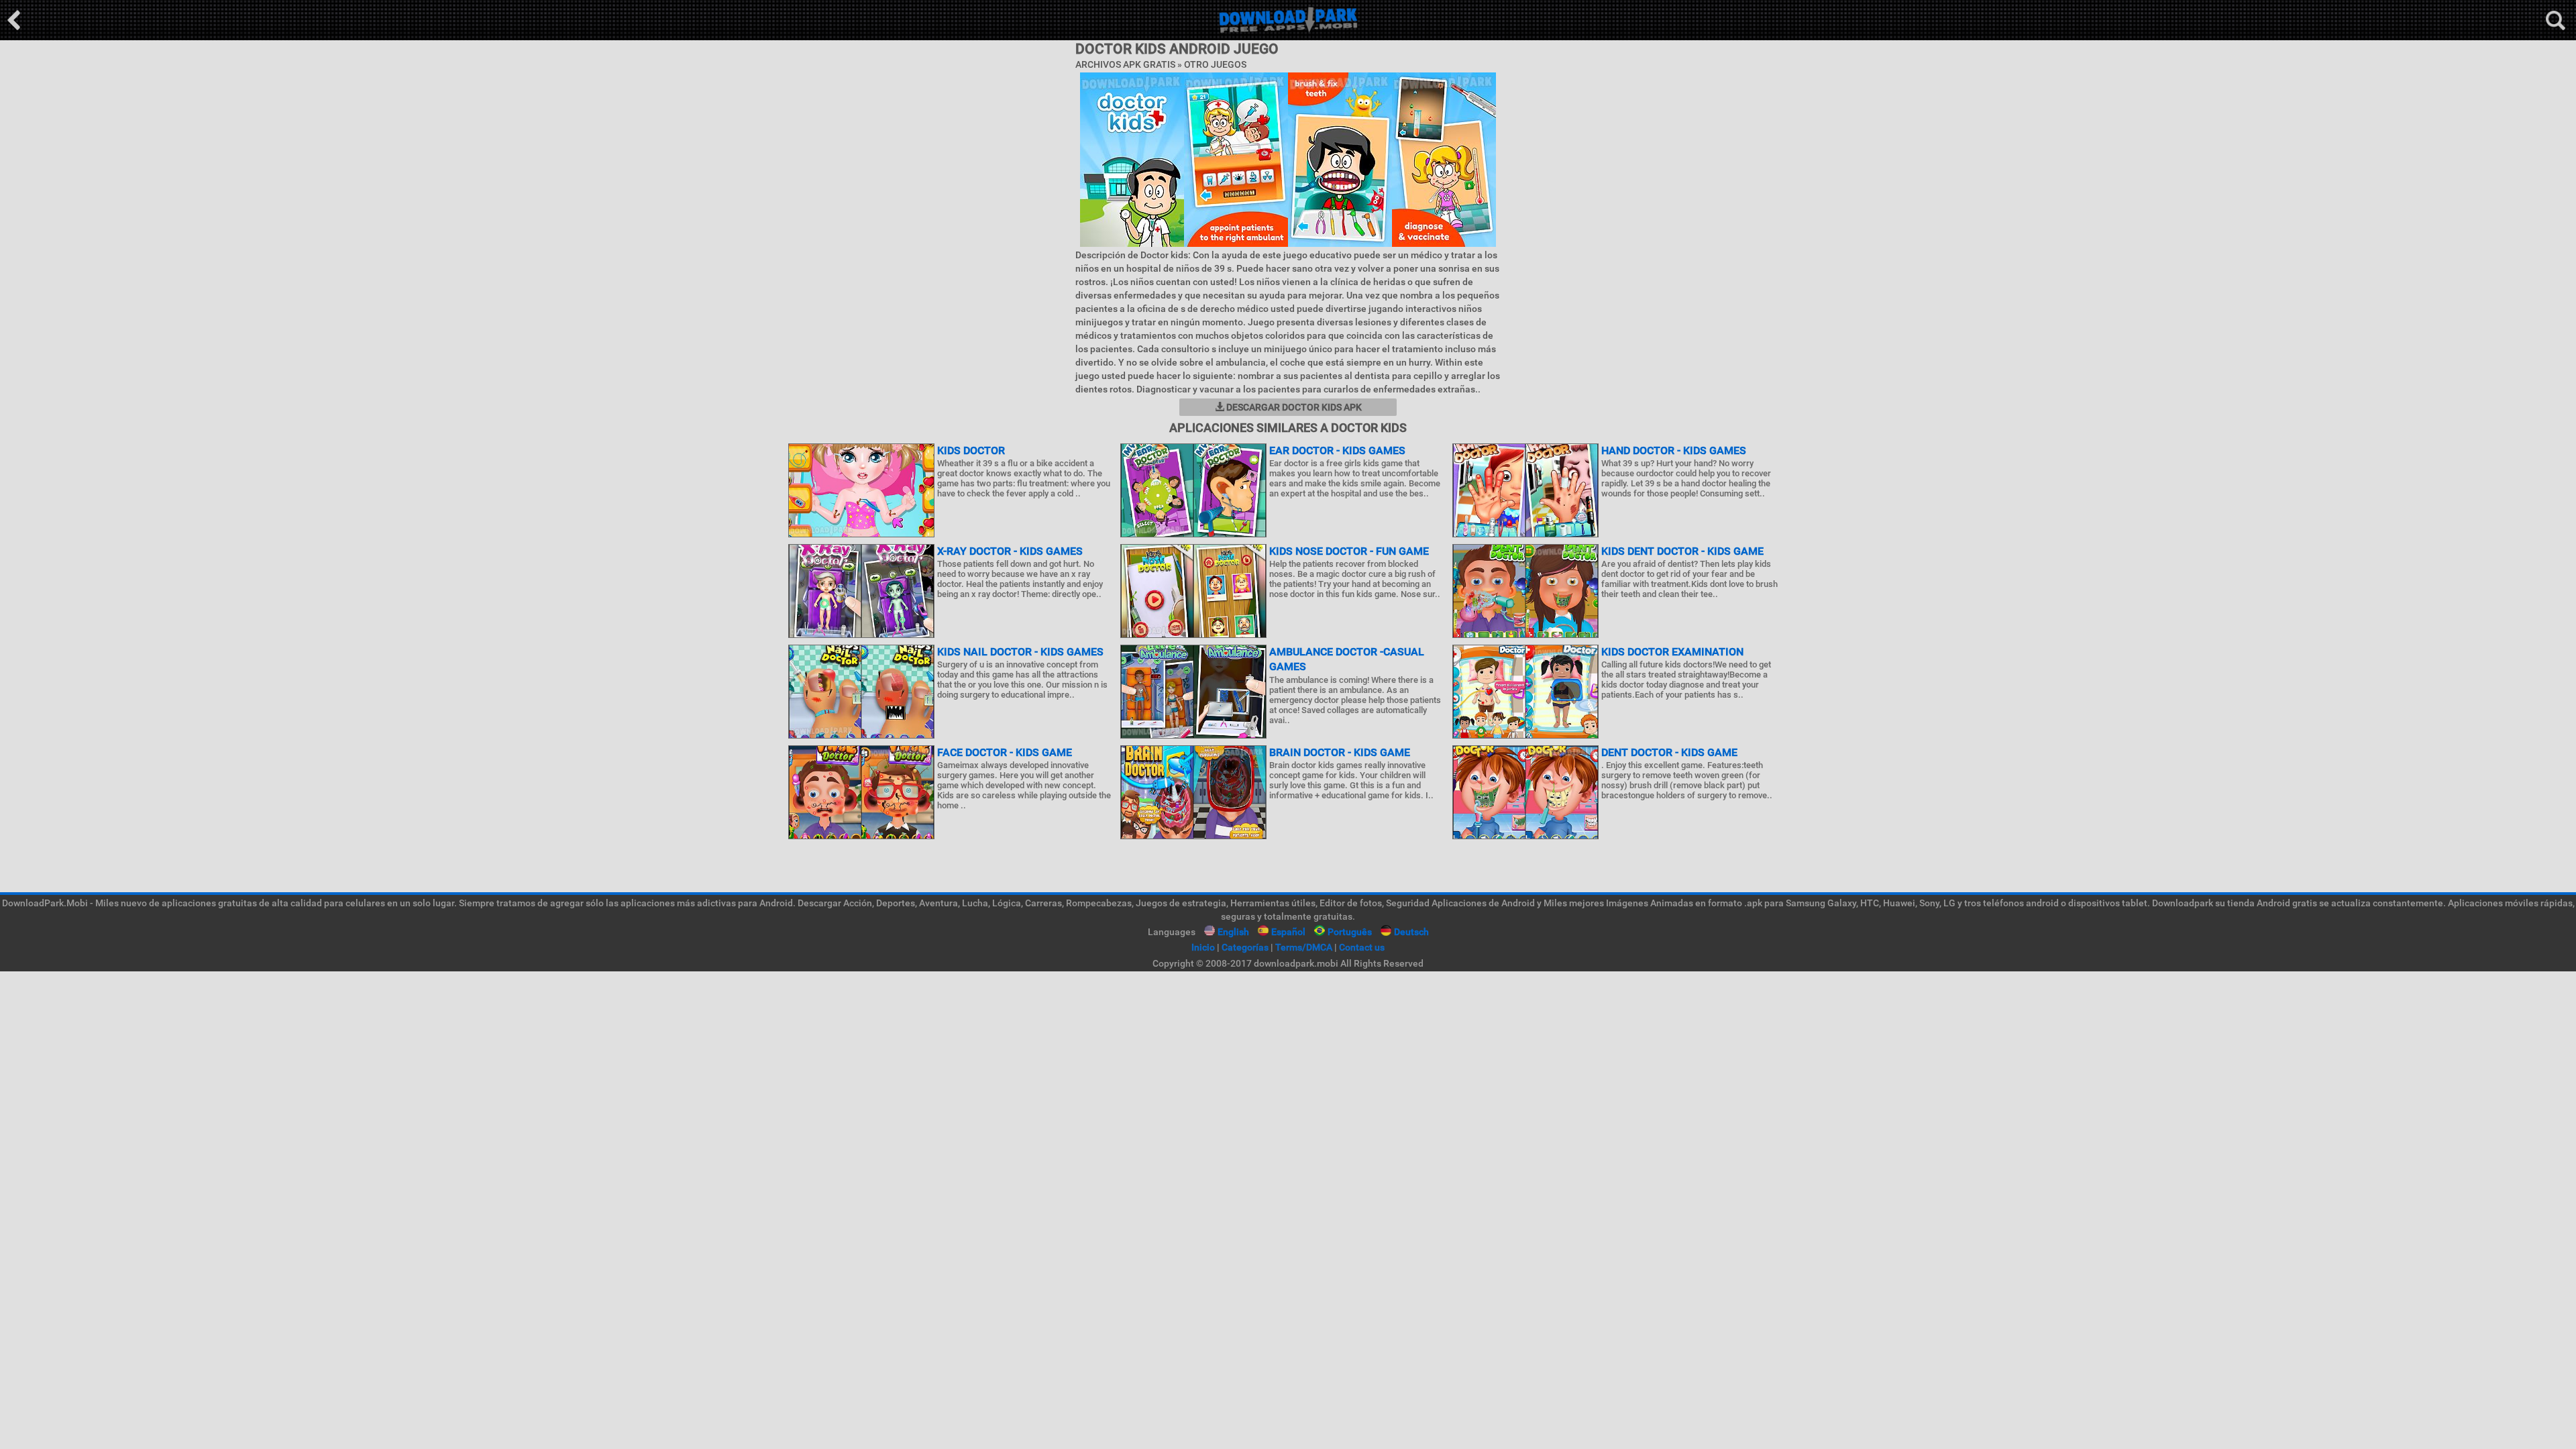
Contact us (1362, 947)
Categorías (1245, 947)
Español (1288, 932)
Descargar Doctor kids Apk (1293, 407)
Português (1350, 932)
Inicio (1203, 947)
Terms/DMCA (1304, 947)
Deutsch (1411, 932)
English (1233, 932)
